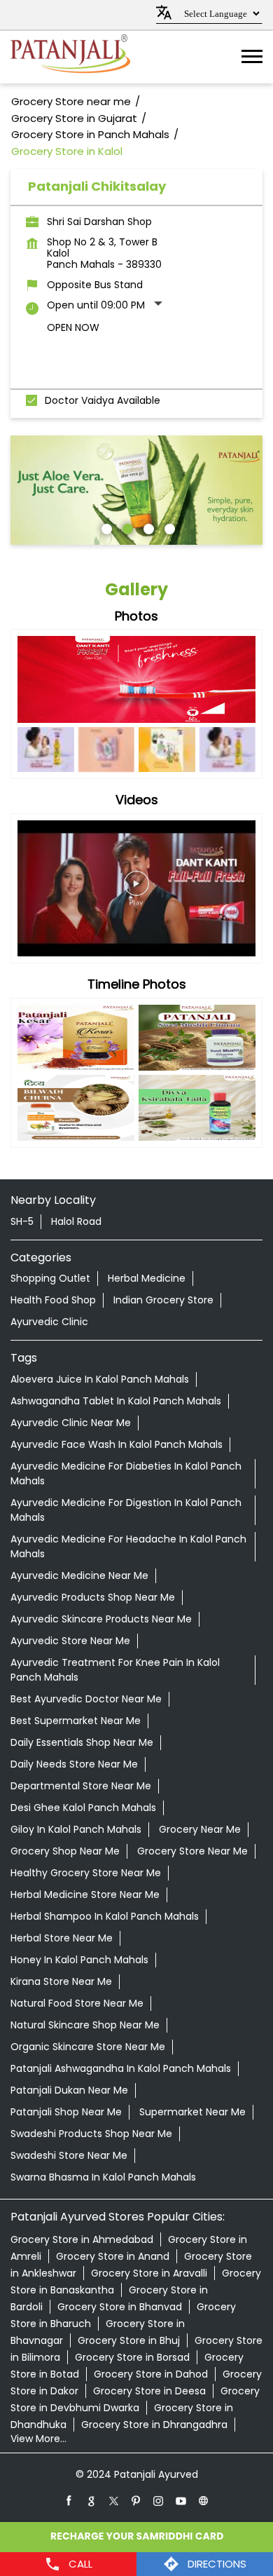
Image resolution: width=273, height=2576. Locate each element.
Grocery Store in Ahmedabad (82, 2239)
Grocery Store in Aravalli (149, 2273)
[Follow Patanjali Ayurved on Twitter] (114, 2500)
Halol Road (76, 1221)
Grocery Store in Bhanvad (120, 2307)
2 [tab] (126, 527)
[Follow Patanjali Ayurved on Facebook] (69, 2500)
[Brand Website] (204, 2500)
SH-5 (22, 1221)
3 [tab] (147, 527)
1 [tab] (105, 527)
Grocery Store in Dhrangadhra (154, 2425)
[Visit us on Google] (92, 2500)
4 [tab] (168, 527)
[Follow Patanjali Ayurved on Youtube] (181, 2500)
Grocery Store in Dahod (151, 2374)
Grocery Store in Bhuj (129, 2340)
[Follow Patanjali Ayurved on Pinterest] (136, 2500)
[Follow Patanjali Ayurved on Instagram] (159, 2500)
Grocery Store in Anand (113, 2256)
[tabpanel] (136, 490)
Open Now (73, 327)
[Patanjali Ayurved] (70, 57)
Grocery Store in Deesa (149, 2391)
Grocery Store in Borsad (132, 2357)
